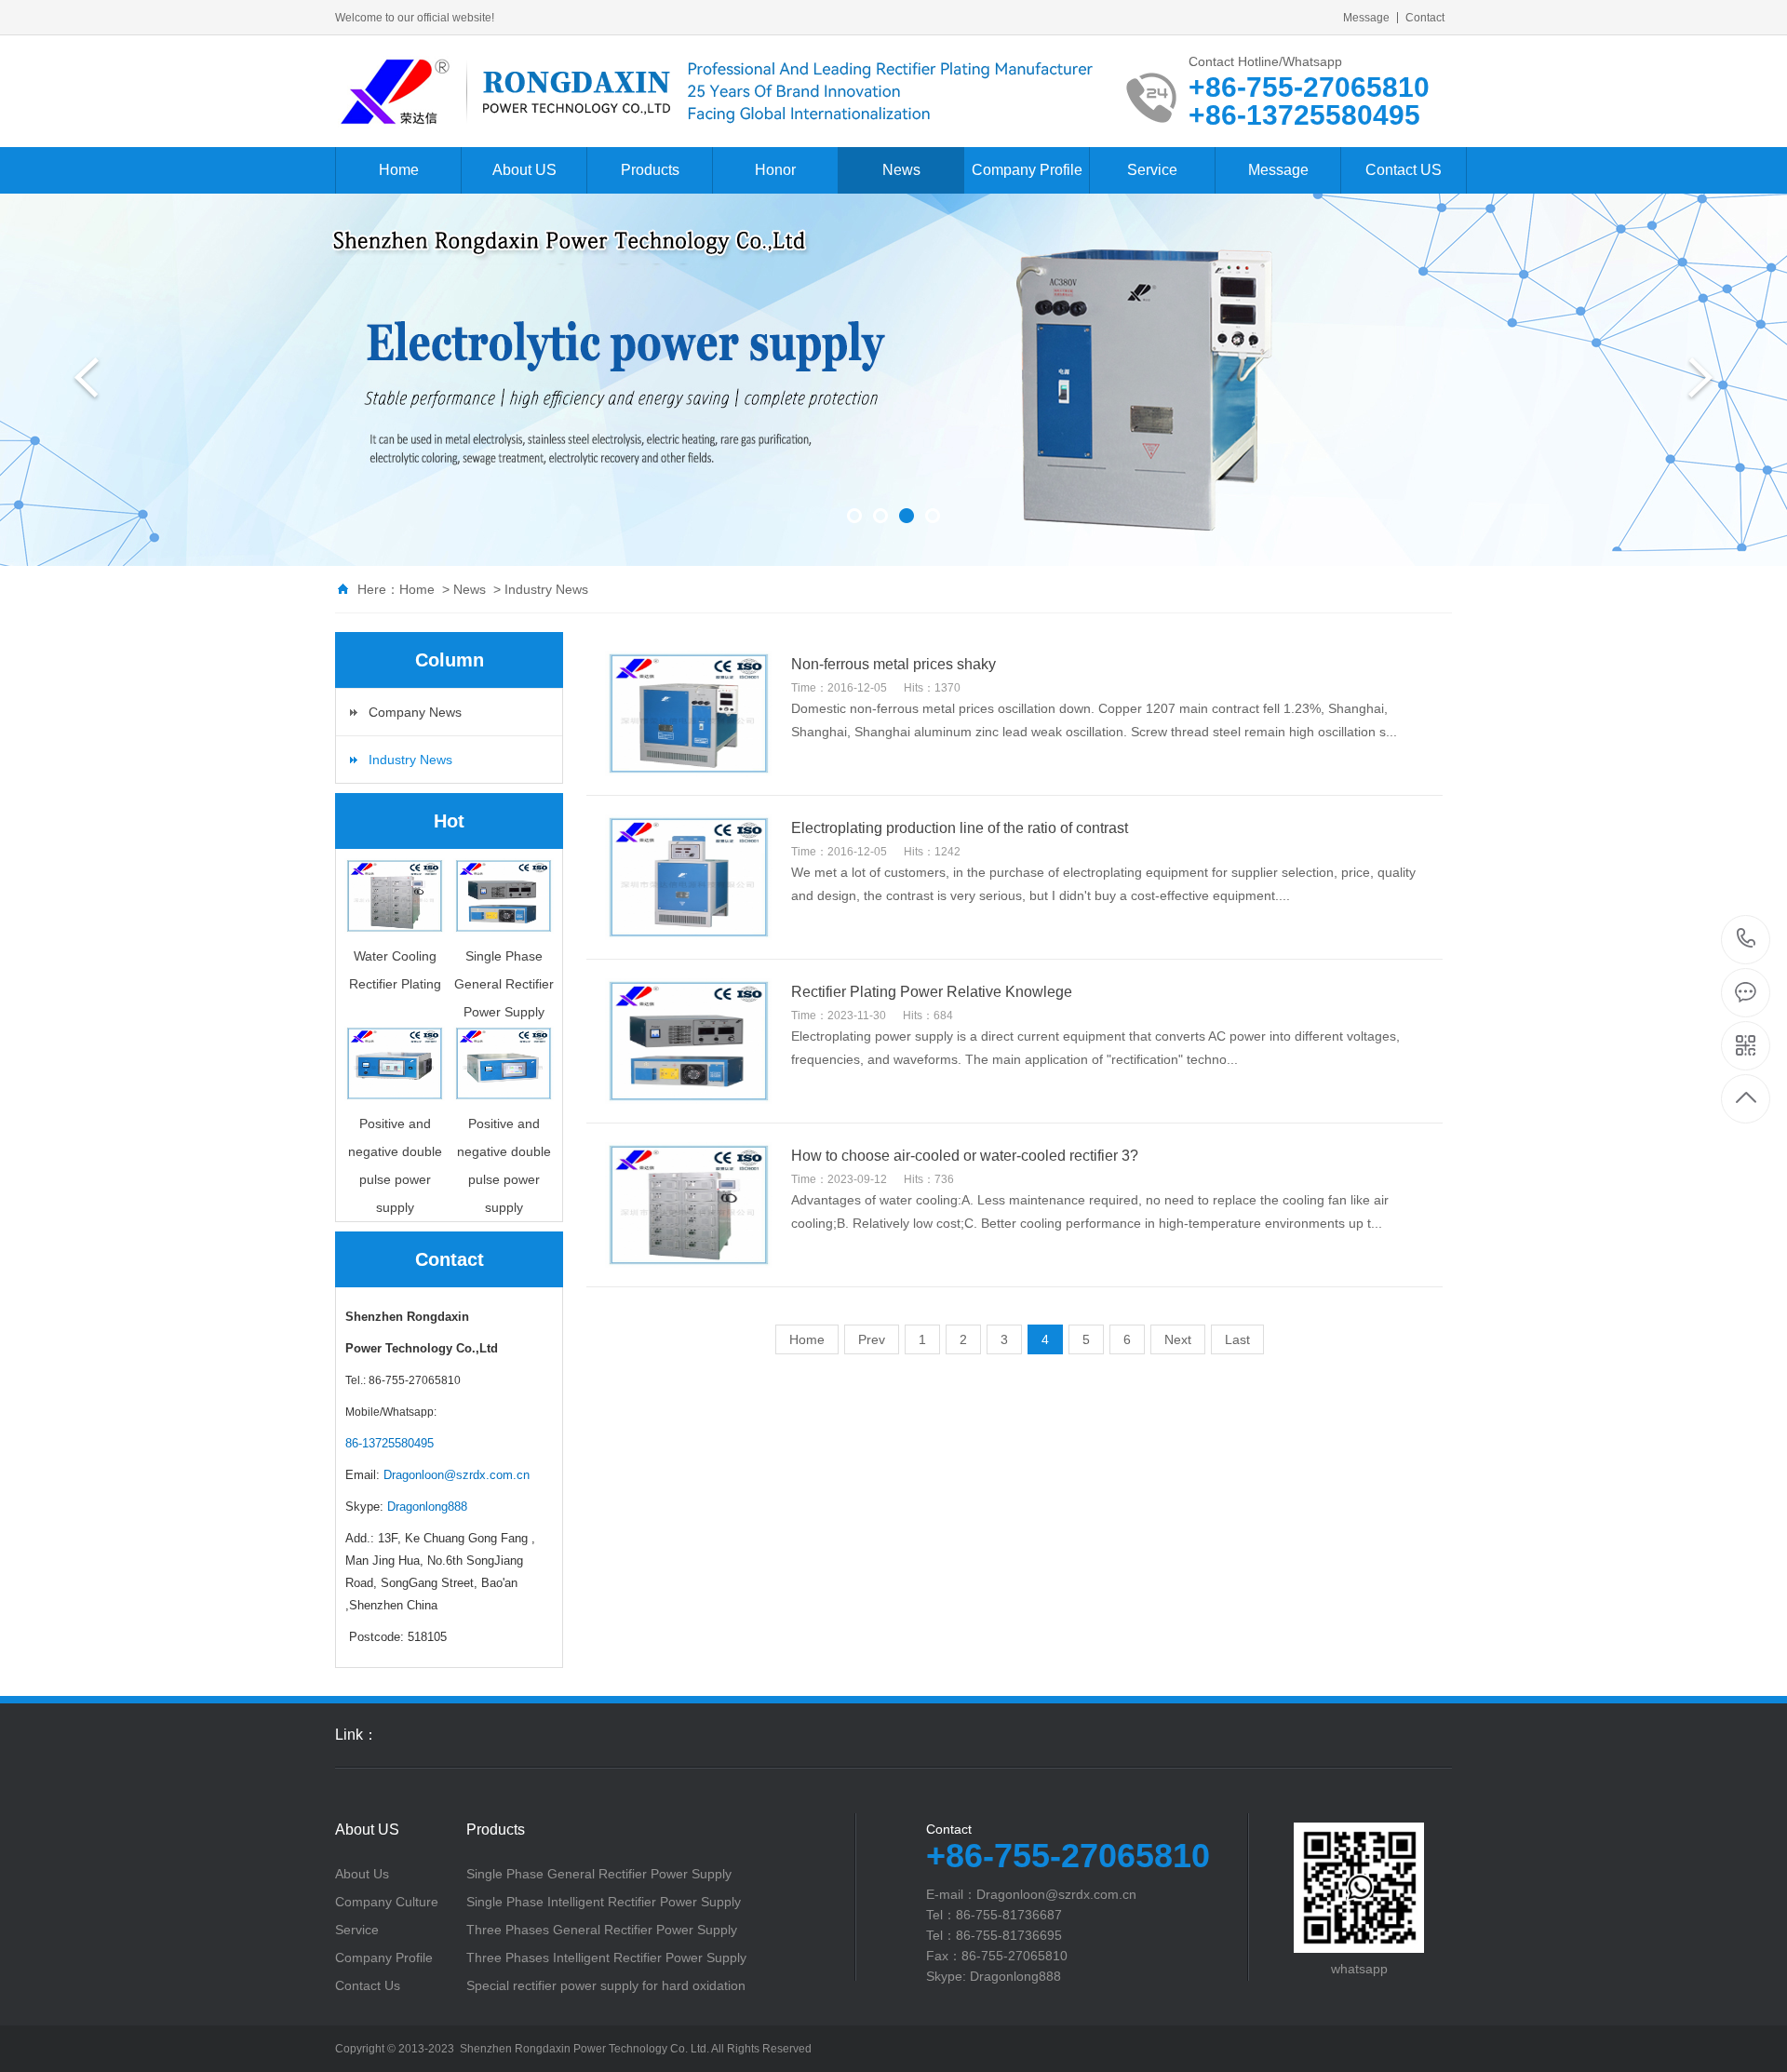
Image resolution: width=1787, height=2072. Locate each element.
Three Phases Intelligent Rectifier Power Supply (606, 1958)
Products (650, 170)
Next (1178, 1339)
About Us (362, 1874)
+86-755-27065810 (1747, 940)
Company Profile (1027, 170)
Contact (1425, 18)
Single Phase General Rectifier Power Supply (599, 1874)
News (901, 170)
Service (1152, 170)
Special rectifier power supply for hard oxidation (606, 1985)
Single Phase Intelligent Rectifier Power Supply (604, 1902)
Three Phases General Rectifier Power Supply (602, 1930)
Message (1366, 18)
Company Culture (387, 1902)
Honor (775, 170)
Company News (415, 712)
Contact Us (368, 1985)
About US (524, 170)
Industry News (546, 589)
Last (1237, 1339)
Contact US (1404, 170)
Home (399, 170)
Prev (872, 1339)
